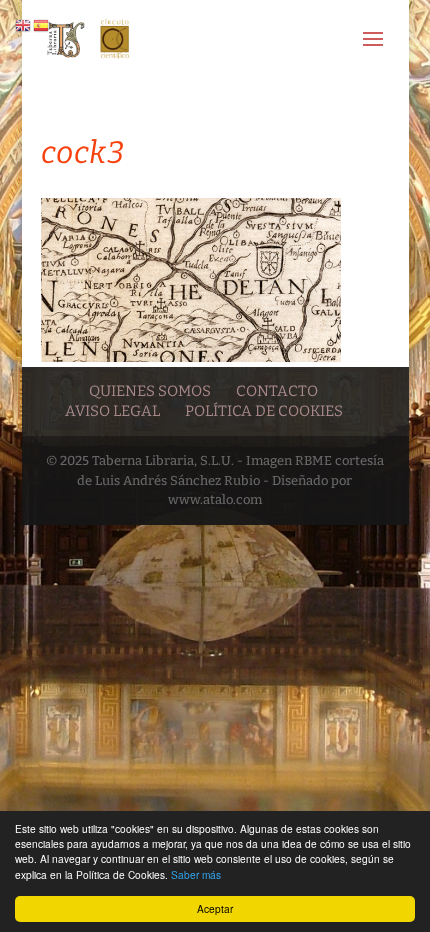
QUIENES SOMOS (150, 391)
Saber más (196, 874)
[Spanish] (42, 24)
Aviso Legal (112, 411)
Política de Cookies (264, 411)
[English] (24, 24)
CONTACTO (277, 391)
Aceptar (215, 908)
